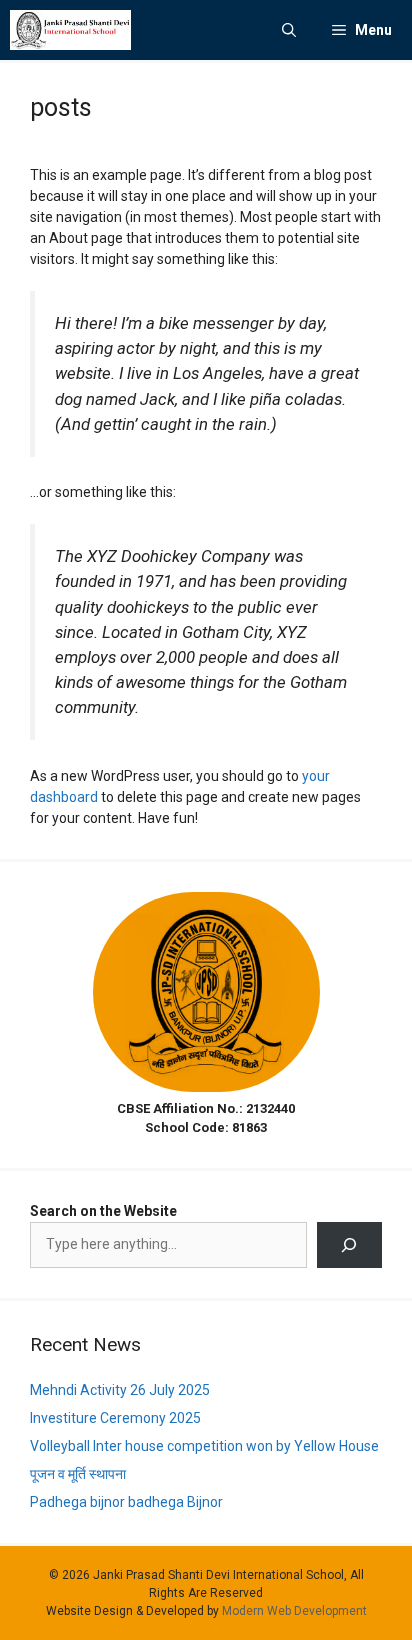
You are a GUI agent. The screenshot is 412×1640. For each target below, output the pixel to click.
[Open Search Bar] (289, 30)
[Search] (349, 1245)
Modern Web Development (294, 1611)
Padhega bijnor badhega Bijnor (126, 1502)
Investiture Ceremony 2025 (115, 1418)
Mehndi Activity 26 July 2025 (120, 1390)
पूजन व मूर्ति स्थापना (78, 1474)
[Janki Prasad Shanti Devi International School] (70, 30)
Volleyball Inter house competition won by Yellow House (204, 1446)
